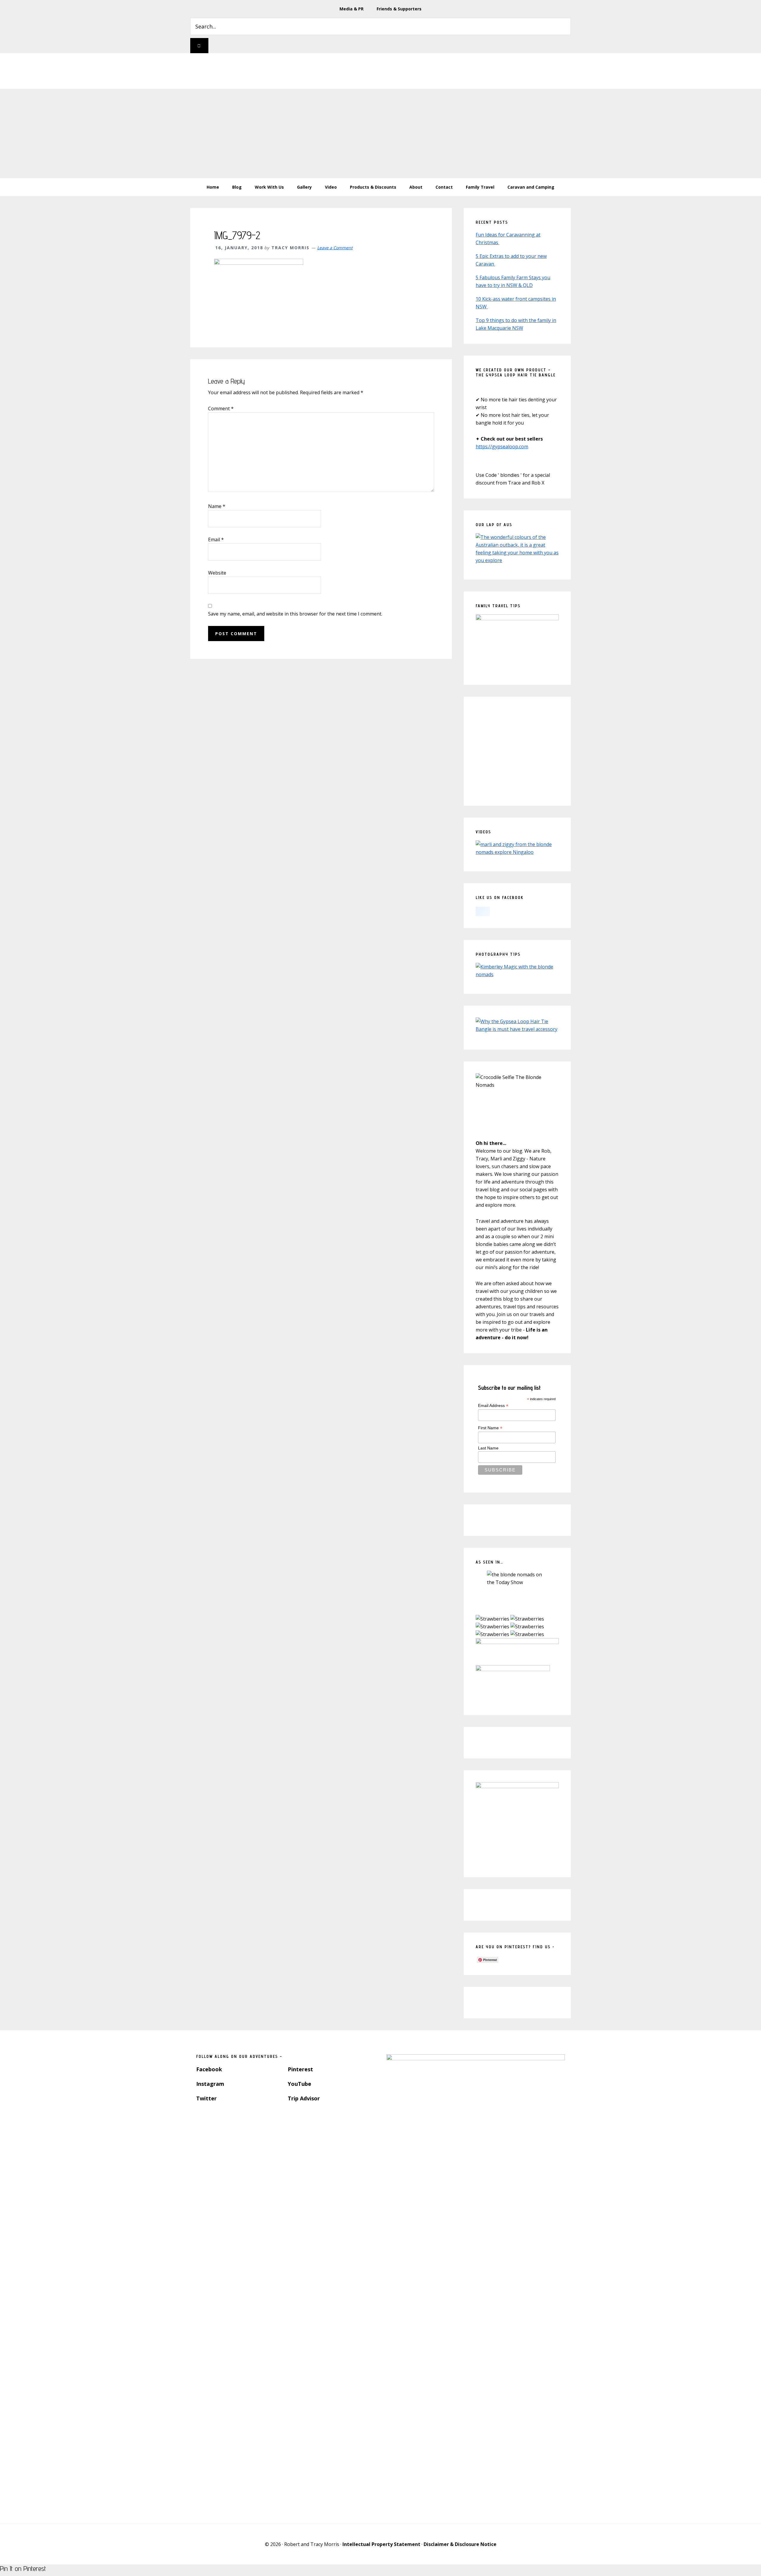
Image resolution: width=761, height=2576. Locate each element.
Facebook (209, 2069)
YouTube (299, 2084)
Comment (221, 408)
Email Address (493, 1406)
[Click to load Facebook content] (483, 911)
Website (217, 573)
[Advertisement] (380, 133)
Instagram (210, 2084)
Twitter (206, 2098)
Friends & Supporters (399, 9)
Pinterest (300, 2069)
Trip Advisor (304, 2098)
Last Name (488, 1448)
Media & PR (352, 9)
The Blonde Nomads (377, 71)
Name (217, 506)
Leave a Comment (335, 248)
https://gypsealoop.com (502, 447)
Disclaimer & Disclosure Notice (460, 2544)
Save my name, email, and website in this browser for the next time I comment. (295, 614)
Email (216, 540)
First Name (490, 1428)
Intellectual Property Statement (381, 2544)
